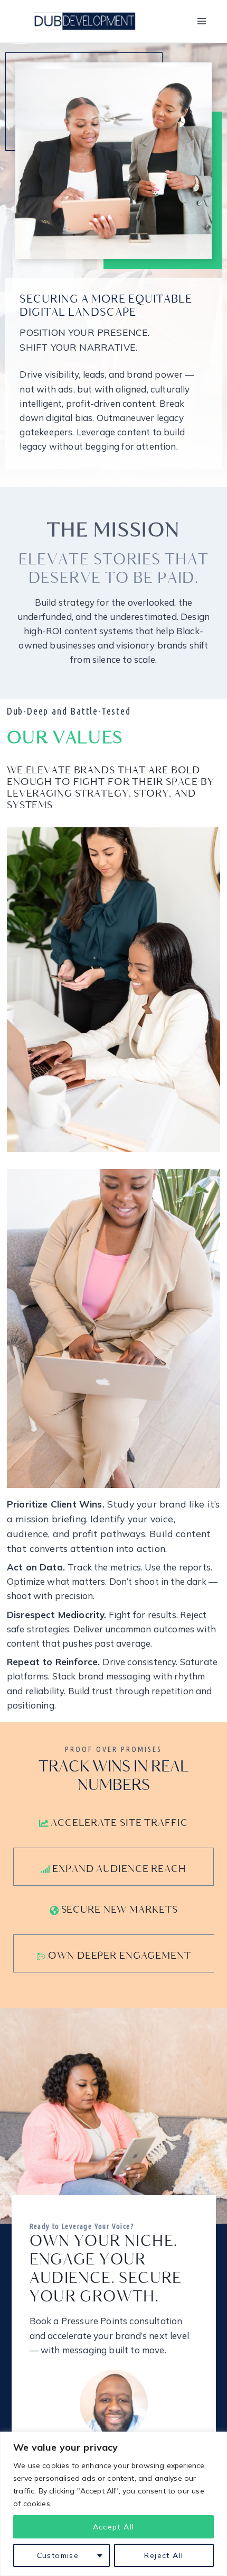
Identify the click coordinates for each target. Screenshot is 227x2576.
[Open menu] (201, 21)
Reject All (164, 2555)
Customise (58, 2555)
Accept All (114, 2527)
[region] (113, 2504)
